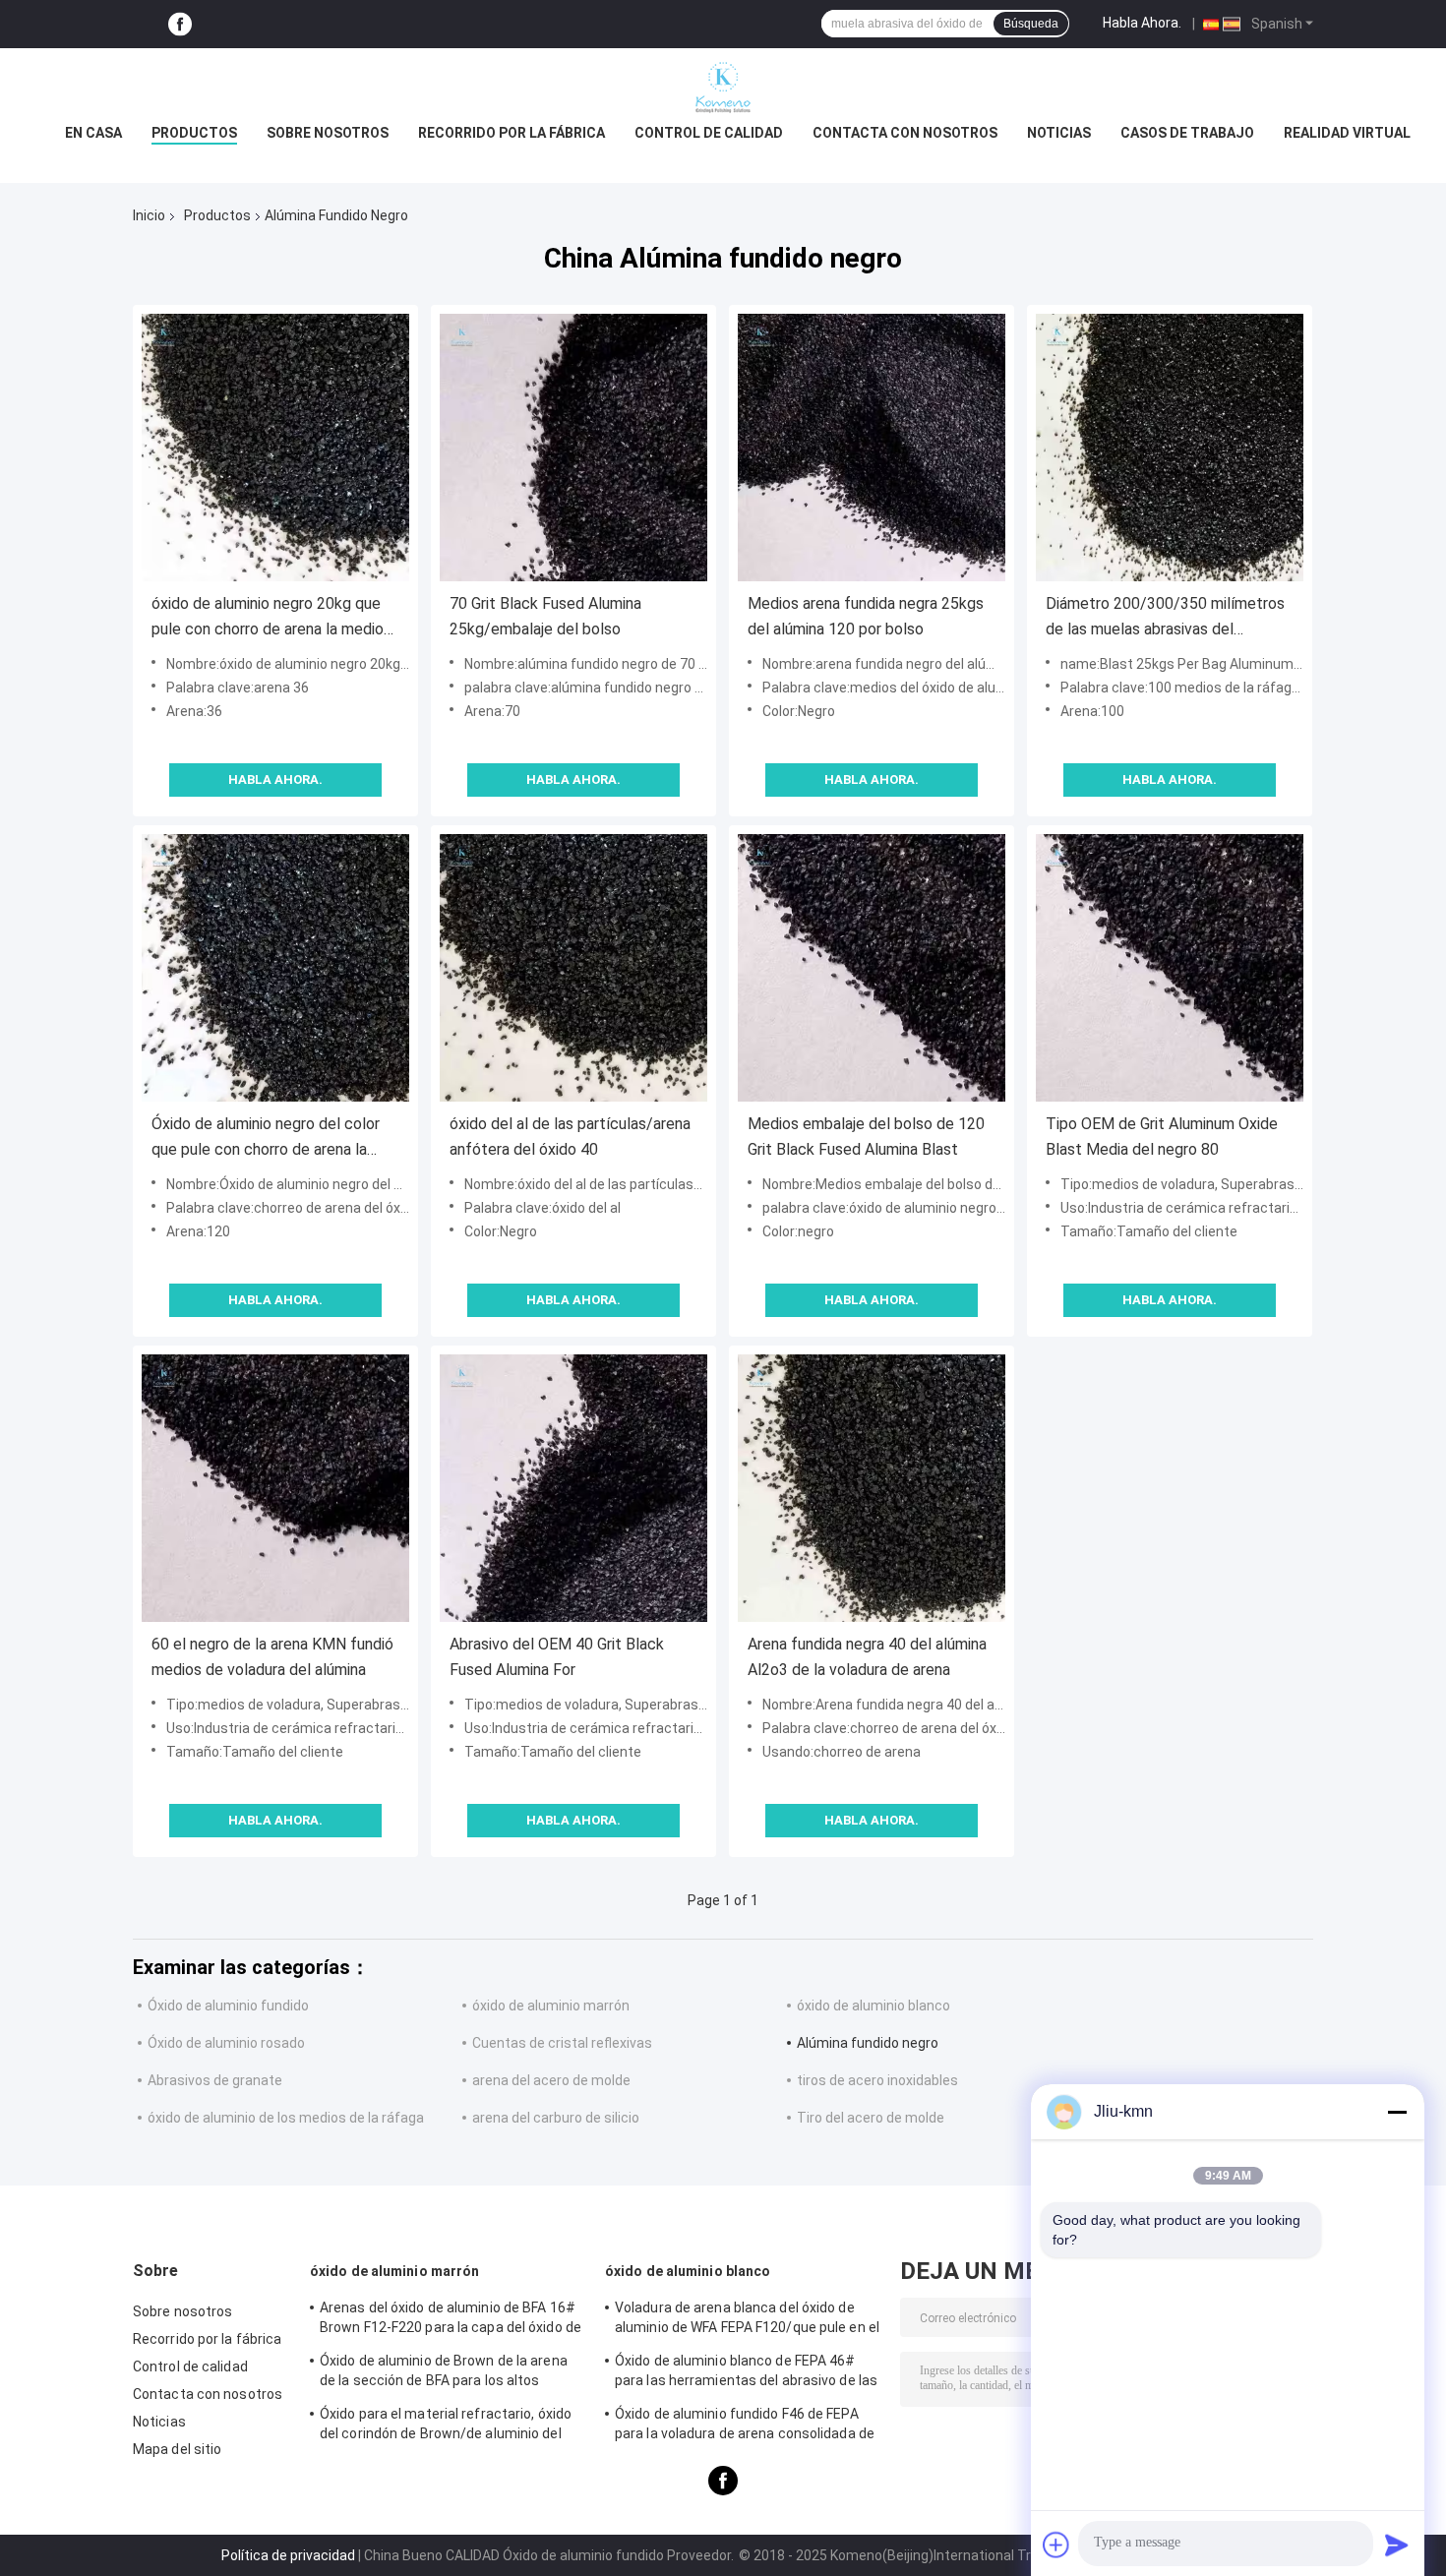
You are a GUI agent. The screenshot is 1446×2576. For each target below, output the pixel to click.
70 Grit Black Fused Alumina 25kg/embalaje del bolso (545, 616)
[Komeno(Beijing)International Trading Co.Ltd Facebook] (180, 24)
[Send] (1397, 2545)
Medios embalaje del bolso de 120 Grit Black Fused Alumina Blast (866, 1137)
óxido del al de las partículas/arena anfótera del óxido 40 (570, 1137)
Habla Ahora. (1142, 23)
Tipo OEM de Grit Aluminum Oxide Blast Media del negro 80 (1162, 1137)
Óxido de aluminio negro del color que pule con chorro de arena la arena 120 (266, 1138)
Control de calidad (709, 133)
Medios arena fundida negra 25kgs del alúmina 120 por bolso (866, 616)
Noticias (1059, 133)
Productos (194, 133)
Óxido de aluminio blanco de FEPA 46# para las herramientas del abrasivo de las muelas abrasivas (746, 2373)
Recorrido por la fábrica (512, 133)
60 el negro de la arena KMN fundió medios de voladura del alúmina (272, 1657)
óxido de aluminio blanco (874, 2006)
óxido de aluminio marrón (551, 2006)
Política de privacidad (288, 2555)
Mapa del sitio (177, 2449)
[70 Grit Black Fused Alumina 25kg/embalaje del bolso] (573, 448)
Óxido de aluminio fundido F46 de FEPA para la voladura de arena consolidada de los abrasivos (745, 2426)
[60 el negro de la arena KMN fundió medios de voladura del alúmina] (275, 1488)
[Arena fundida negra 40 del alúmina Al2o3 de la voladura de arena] (872, 1488)
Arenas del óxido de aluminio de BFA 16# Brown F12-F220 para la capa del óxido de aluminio (451, 2320)
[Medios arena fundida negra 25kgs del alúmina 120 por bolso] (872, 448)
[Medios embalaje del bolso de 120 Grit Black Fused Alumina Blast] (872, 968)
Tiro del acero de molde (871, 2118)
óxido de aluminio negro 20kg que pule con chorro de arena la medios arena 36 (271, 618)
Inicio (149, 215)
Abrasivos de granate (215, 2080)
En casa (93, 133)
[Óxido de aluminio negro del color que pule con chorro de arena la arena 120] (275, 968)
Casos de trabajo (1187, 133)
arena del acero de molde (551, 2080)
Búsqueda (1031, 24)
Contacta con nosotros (905, 133)
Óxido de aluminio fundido (228, 2006)
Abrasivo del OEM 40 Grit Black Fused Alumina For (557, 1657)
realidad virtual (1347, 133)
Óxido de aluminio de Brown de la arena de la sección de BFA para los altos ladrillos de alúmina (444, 2373)
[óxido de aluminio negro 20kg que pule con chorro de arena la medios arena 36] (275, 448)
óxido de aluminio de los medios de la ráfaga (286, 2118)
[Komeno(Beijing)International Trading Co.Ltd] (723, 88)
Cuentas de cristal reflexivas (562, 2043)
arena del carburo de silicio (556, 2118)
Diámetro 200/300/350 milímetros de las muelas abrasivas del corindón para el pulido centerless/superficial (1165, 618)
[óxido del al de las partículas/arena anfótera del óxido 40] (573, 968)
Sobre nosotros (328, 133)
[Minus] (1397, 2112)
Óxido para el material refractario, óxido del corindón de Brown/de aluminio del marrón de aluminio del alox (446, 2426)
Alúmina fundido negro (868, 2043)
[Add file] (1056, 2545)
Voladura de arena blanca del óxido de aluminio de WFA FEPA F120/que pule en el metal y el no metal (747, 2320)
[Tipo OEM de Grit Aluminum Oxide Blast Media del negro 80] (1170, 968)
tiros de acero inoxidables (877, 2080)
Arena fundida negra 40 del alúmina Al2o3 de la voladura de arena (867, 1657)
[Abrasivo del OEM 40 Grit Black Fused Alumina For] (573, 1488)
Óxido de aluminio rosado (226, 2043)
